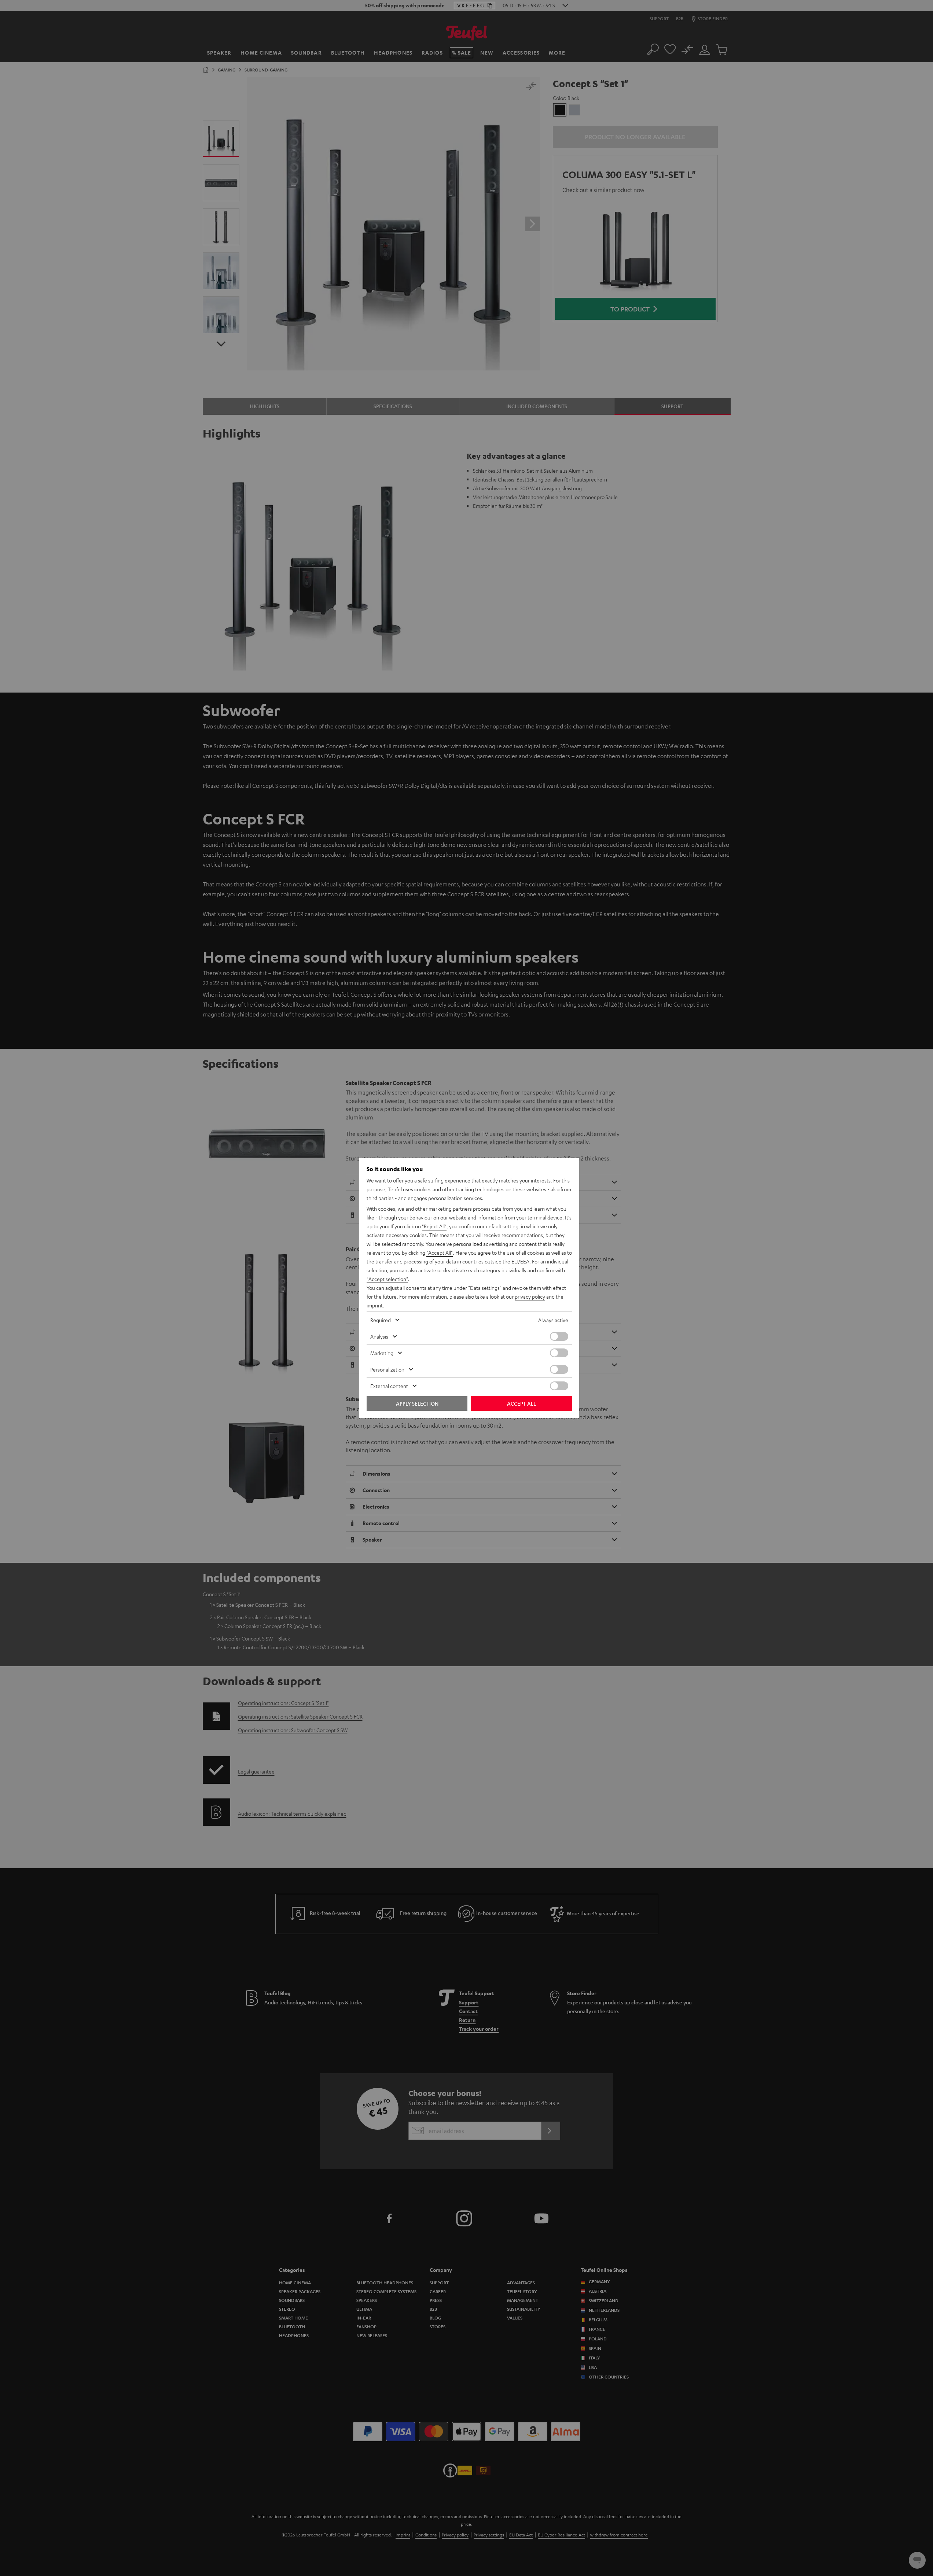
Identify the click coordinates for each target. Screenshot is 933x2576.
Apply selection (417, 1403)
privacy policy (530, 1296)
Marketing (382, 1353)
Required (381, 1320)
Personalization (387, 1369)
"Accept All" (440, 1252)
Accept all (521, 1403)
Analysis (379, 1336)
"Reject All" (434, 1226)
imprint (375, 1305)
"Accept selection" (387, 1279)
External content (389, 1386)
